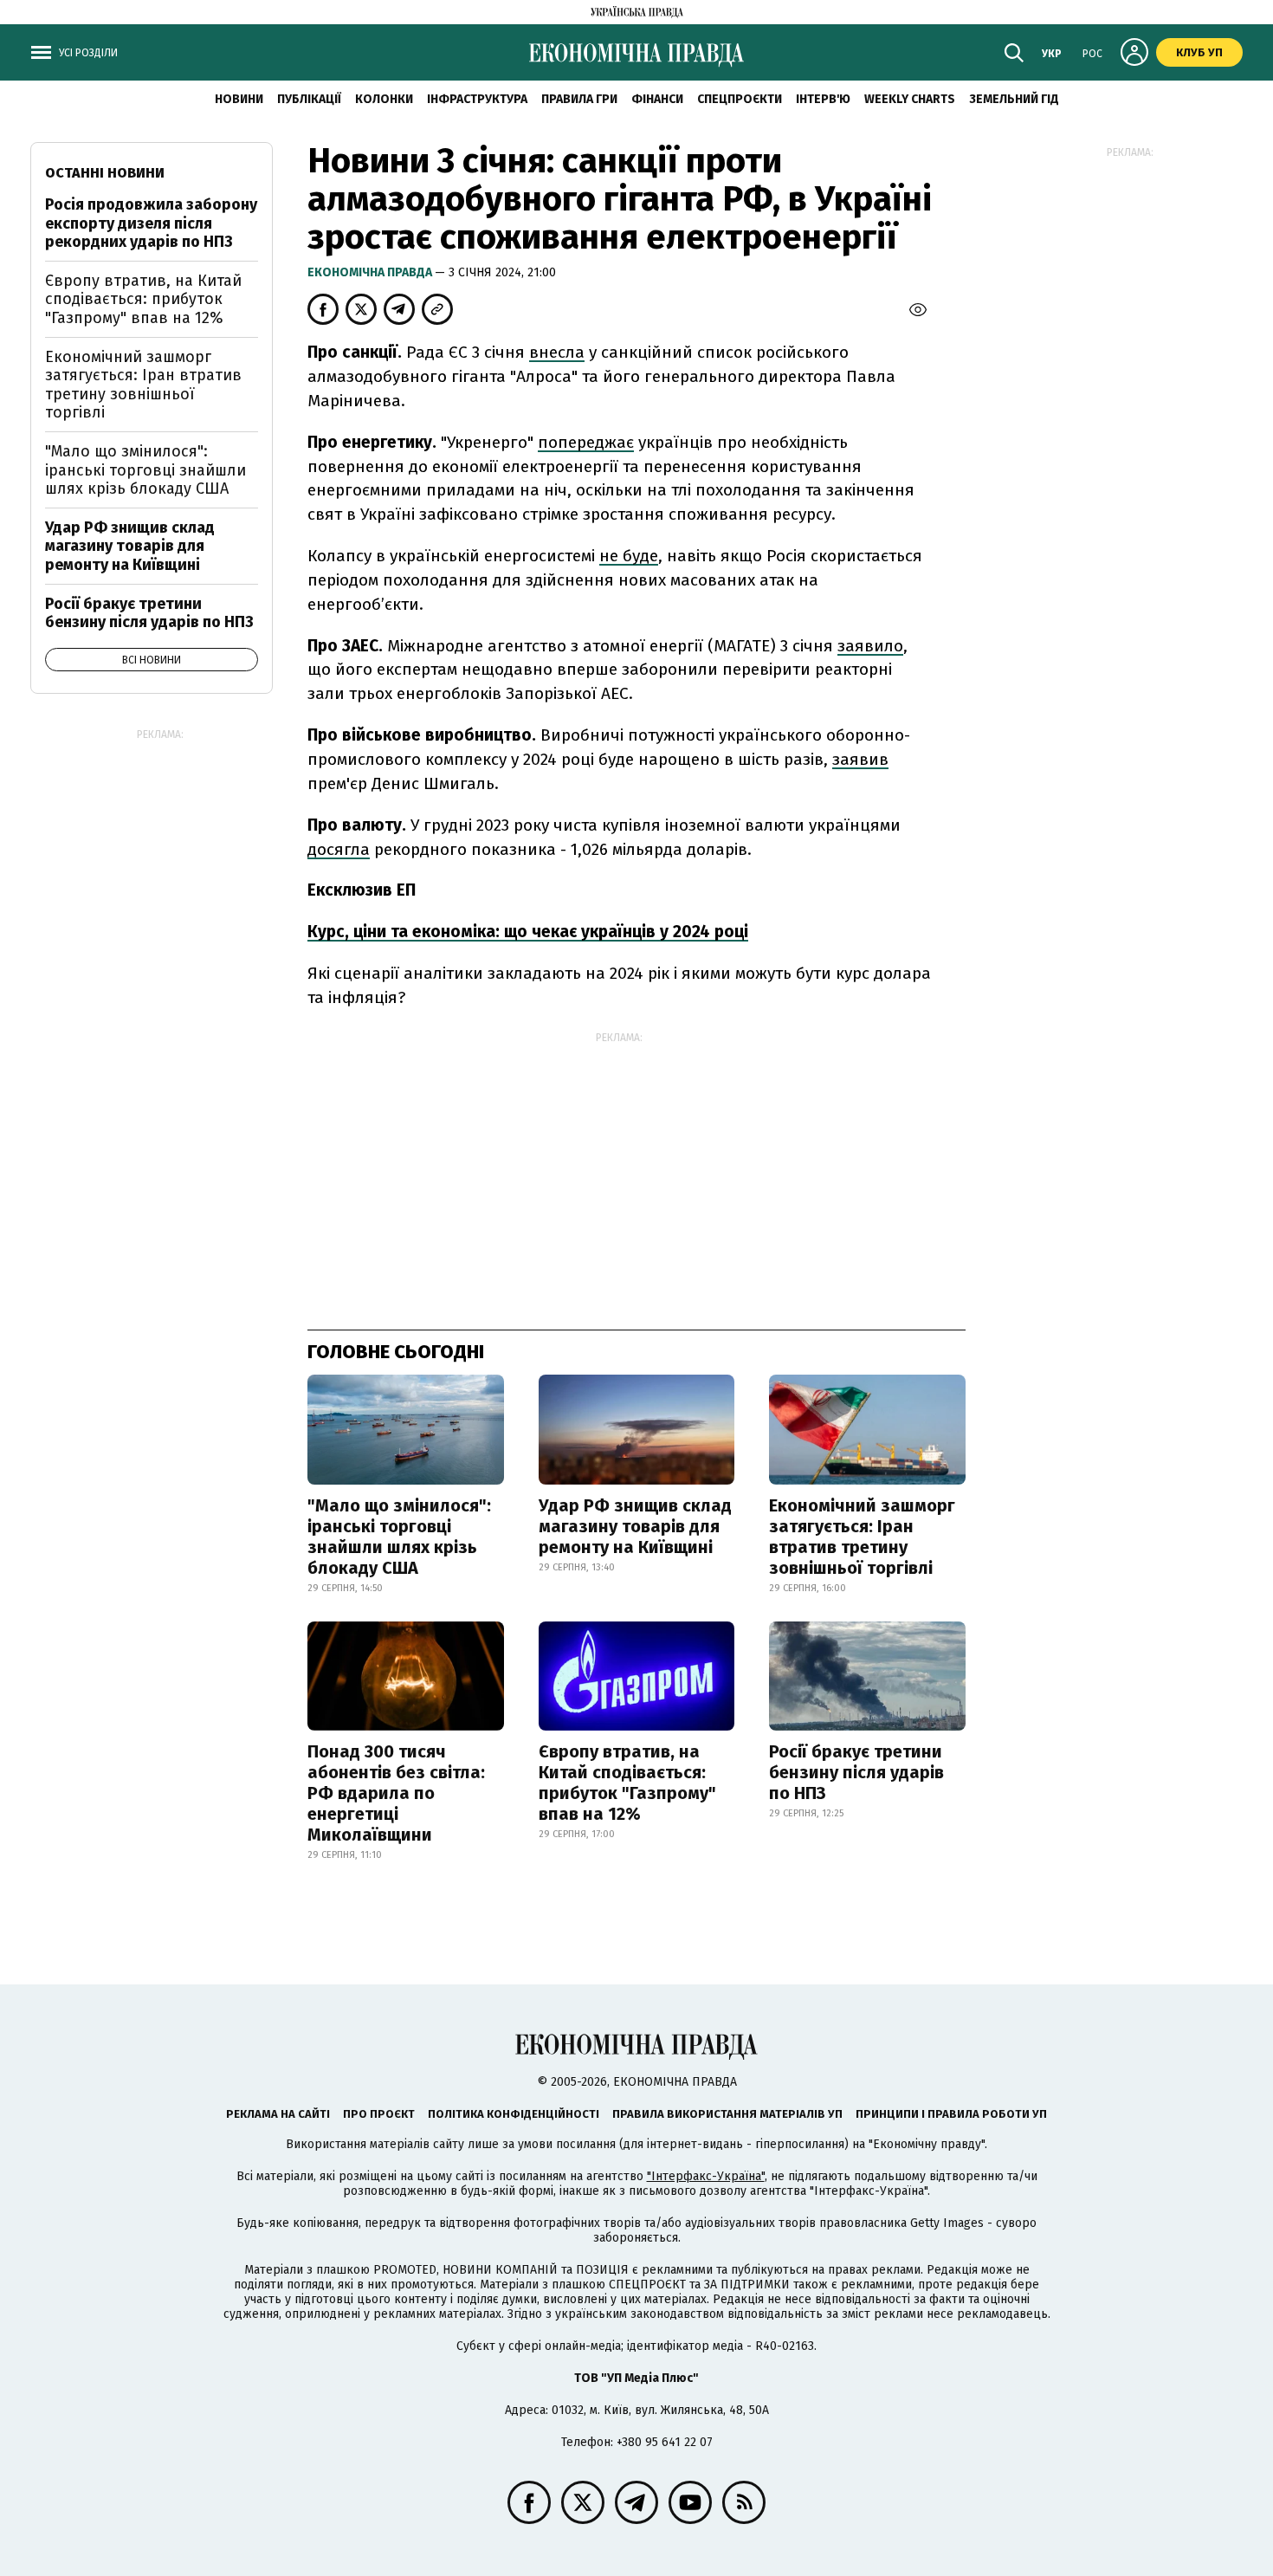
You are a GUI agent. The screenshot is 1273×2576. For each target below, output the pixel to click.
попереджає (586, 442)
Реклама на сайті (278, 2114)
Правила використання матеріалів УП (727, 2114)
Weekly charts (910, 99)
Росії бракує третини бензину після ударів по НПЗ (856, 1772)
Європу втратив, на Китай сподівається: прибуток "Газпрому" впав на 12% (627, 1783)
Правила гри (579, 99)
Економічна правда (371, 272)
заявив (860, 759)
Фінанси (657, 99)
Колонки (384, 99)
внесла (557, 352)
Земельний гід (1014, 99)
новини (239, 99)
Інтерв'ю (823, 99)
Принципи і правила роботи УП (951, 2114)
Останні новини (105, 173)
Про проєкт (379, 2114)
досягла (339, 849)
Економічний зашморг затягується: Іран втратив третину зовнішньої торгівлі (862, 1537)
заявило (870, 646)
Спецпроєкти (740, 99)
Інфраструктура (477, 99)
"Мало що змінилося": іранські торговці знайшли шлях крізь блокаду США (399, 1537)
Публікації (309, 99)
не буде (629, 556)
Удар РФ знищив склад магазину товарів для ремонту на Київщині (635, 1526)
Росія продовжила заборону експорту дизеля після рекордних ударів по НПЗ (151, 223)
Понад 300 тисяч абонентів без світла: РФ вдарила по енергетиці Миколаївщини (396, 1793)
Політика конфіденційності (514, 2114)
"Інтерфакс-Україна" (706, 2176)
